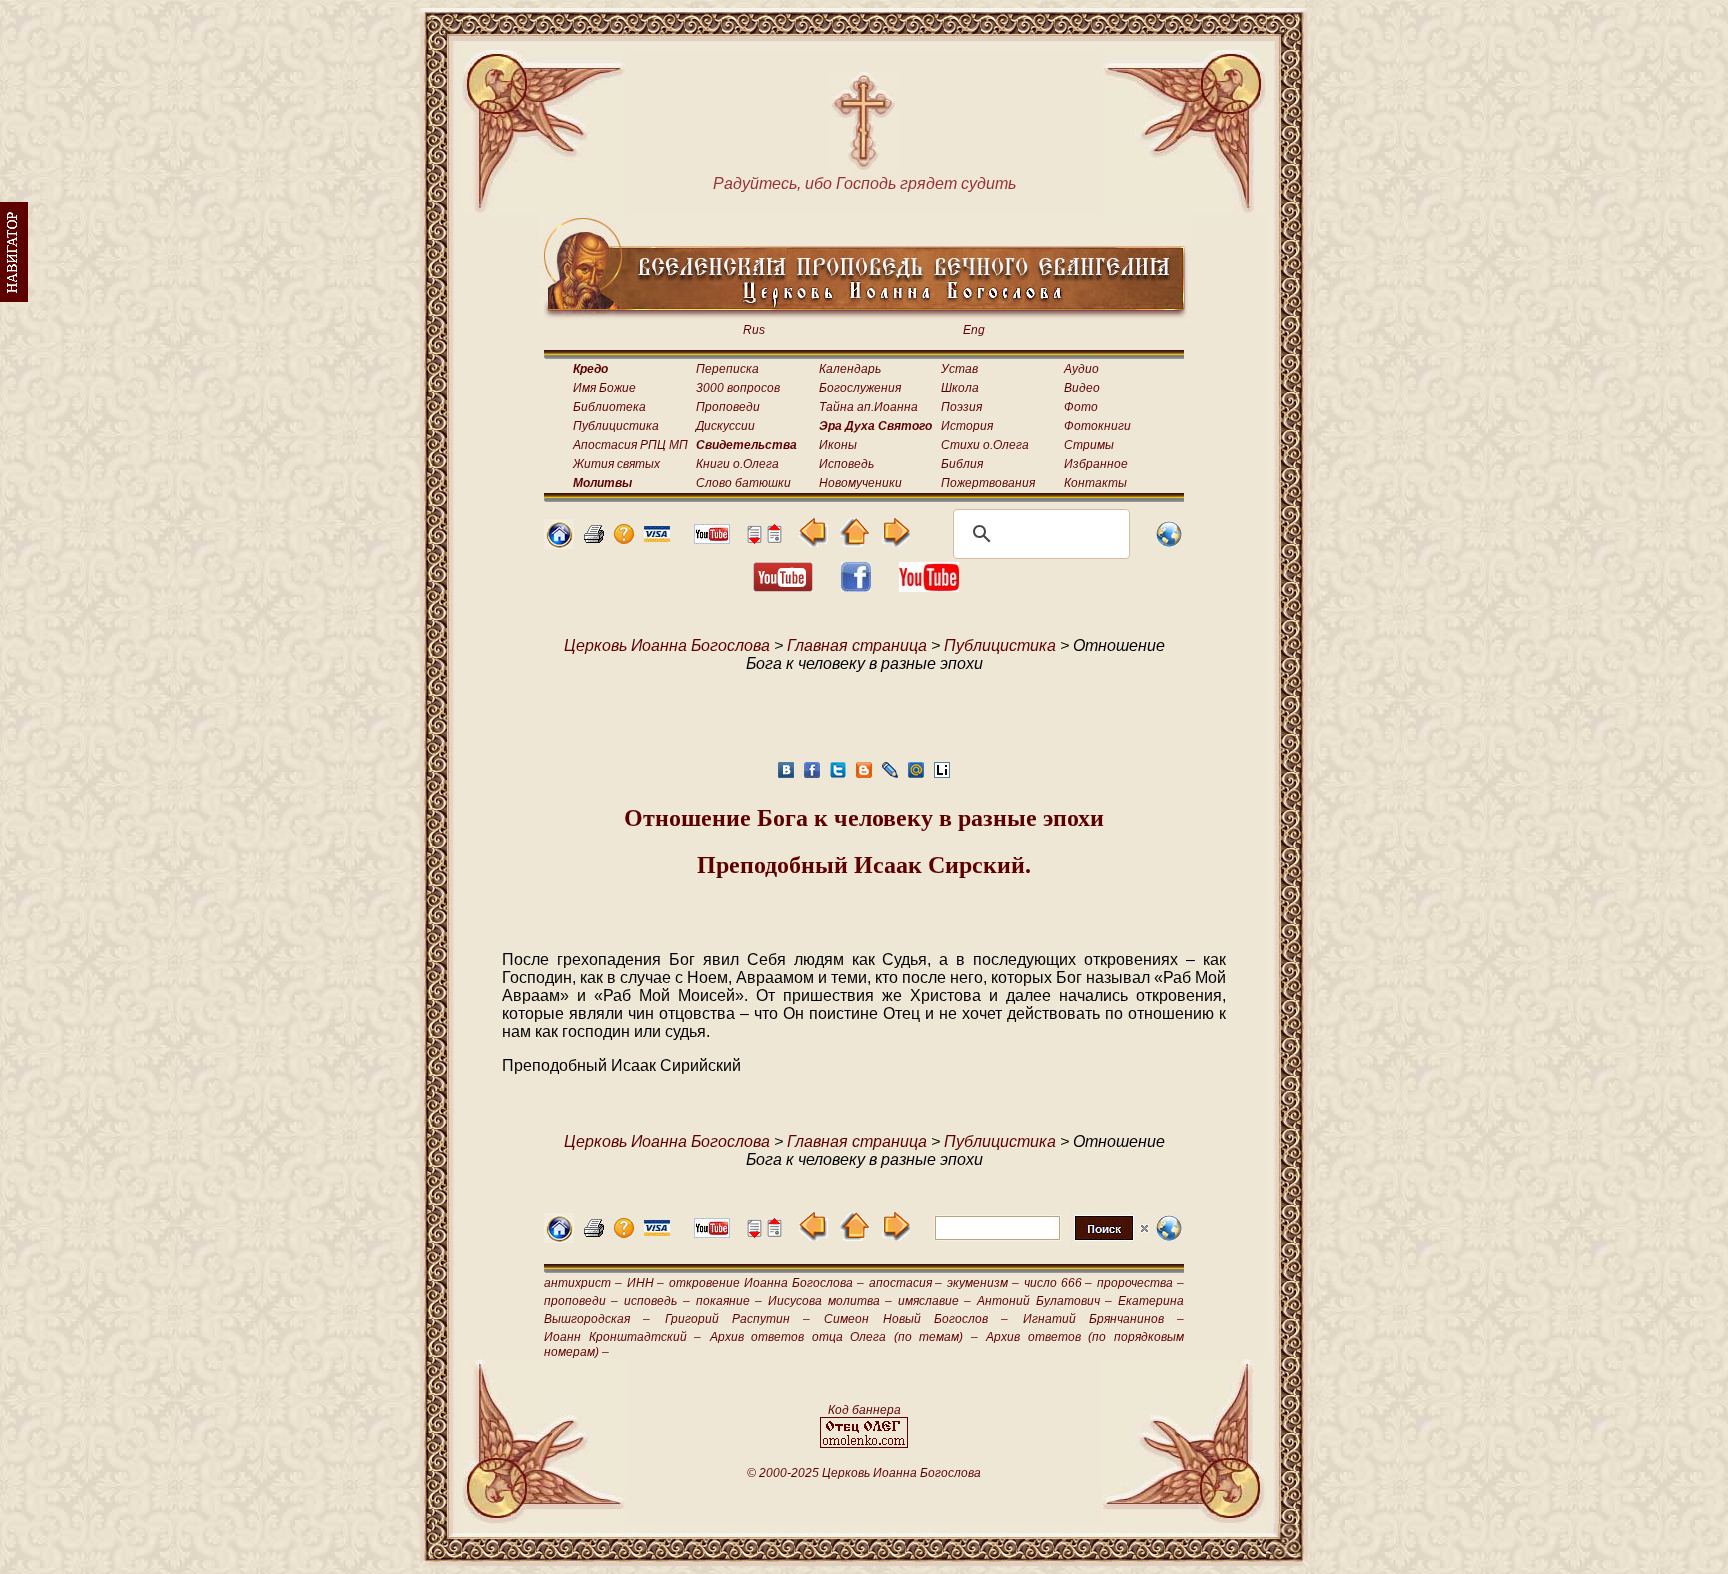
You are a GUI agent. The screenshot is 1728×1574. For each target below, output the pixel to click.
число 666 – (1058, 1283)
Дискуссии (725, 426)
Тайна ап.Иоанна (868, 407)
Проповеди (728, 407)
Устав (959, 369)
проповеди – (581, 1301)
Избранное (1096, 464)
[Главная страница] (559, 543)
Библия (962, 464)
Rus (754, 330)
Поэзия (961, 407)
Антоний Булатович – (1044, 1301)
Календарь (850, 369)
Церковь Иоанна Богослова (667, 645)
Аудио (1081, 369)
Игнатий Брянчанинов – (1104, 1319)
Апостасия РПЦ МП (630, 445)
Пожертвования (988, 483)
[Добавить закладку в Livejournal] (890, 775)
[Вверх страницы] (774, 538)
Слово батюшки (743, 483)
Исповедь (846, 464)
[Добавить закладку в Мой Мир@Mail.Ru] (916, 775)
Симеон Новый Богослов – (916, 1319)
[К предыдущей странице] (813, 541)
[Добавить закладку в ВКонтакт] (786, 775)
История (967, 426)
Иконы (838, 445)
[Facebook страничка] (856, 586)
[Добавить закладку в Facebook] (812, 775)
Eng (974, 330)
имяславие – (934, 1301)
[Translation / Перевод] (1169, 543)
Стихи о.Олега (985, 445)
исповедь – (656, 1301)
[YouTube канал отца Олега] (712, 538)
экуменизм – (983, 1283)
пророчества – (1140, 1283)
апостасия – (906, 1283)
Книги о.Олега (737, 464)
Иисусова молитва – (829, 1301)
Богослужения (860, 388)
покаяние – (729, 1301)
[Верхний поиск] (1041, 1239)
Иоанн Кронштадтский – (622, 1337)
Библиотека (609, 407)
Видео (1082, 388)
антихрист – (583, 1283)
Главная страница (857, 645)
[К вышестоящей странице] (854, 541)
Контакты (1095, 483)
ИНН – (646, 1283)
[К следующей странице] (895, 541)
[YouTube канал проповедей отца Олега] (929, 586)
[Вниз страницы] (754, 538)
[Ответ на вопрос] (624, 538)
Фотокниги (1097, 426)
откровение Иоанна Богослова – (766, 1283)
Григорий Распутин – (738, 1319)
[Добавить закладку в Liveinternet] (942, 775)
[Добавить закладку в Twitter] (838, 775)
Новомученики (860, 483)
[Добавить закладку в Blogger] (864, 775)
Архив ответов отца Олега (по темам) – (844, 1337)
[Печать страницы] (594, 538)
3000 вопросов (738, 388)
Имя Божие (604, 388)
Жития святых (616, 464)
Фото (1081, 407)
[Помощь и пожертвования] (657, 536)
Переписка (727, 369)
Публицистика (616, 426)
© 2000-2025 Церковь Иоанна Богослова (864, 1473)
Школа (960, 388)
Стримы (1089, 445)
